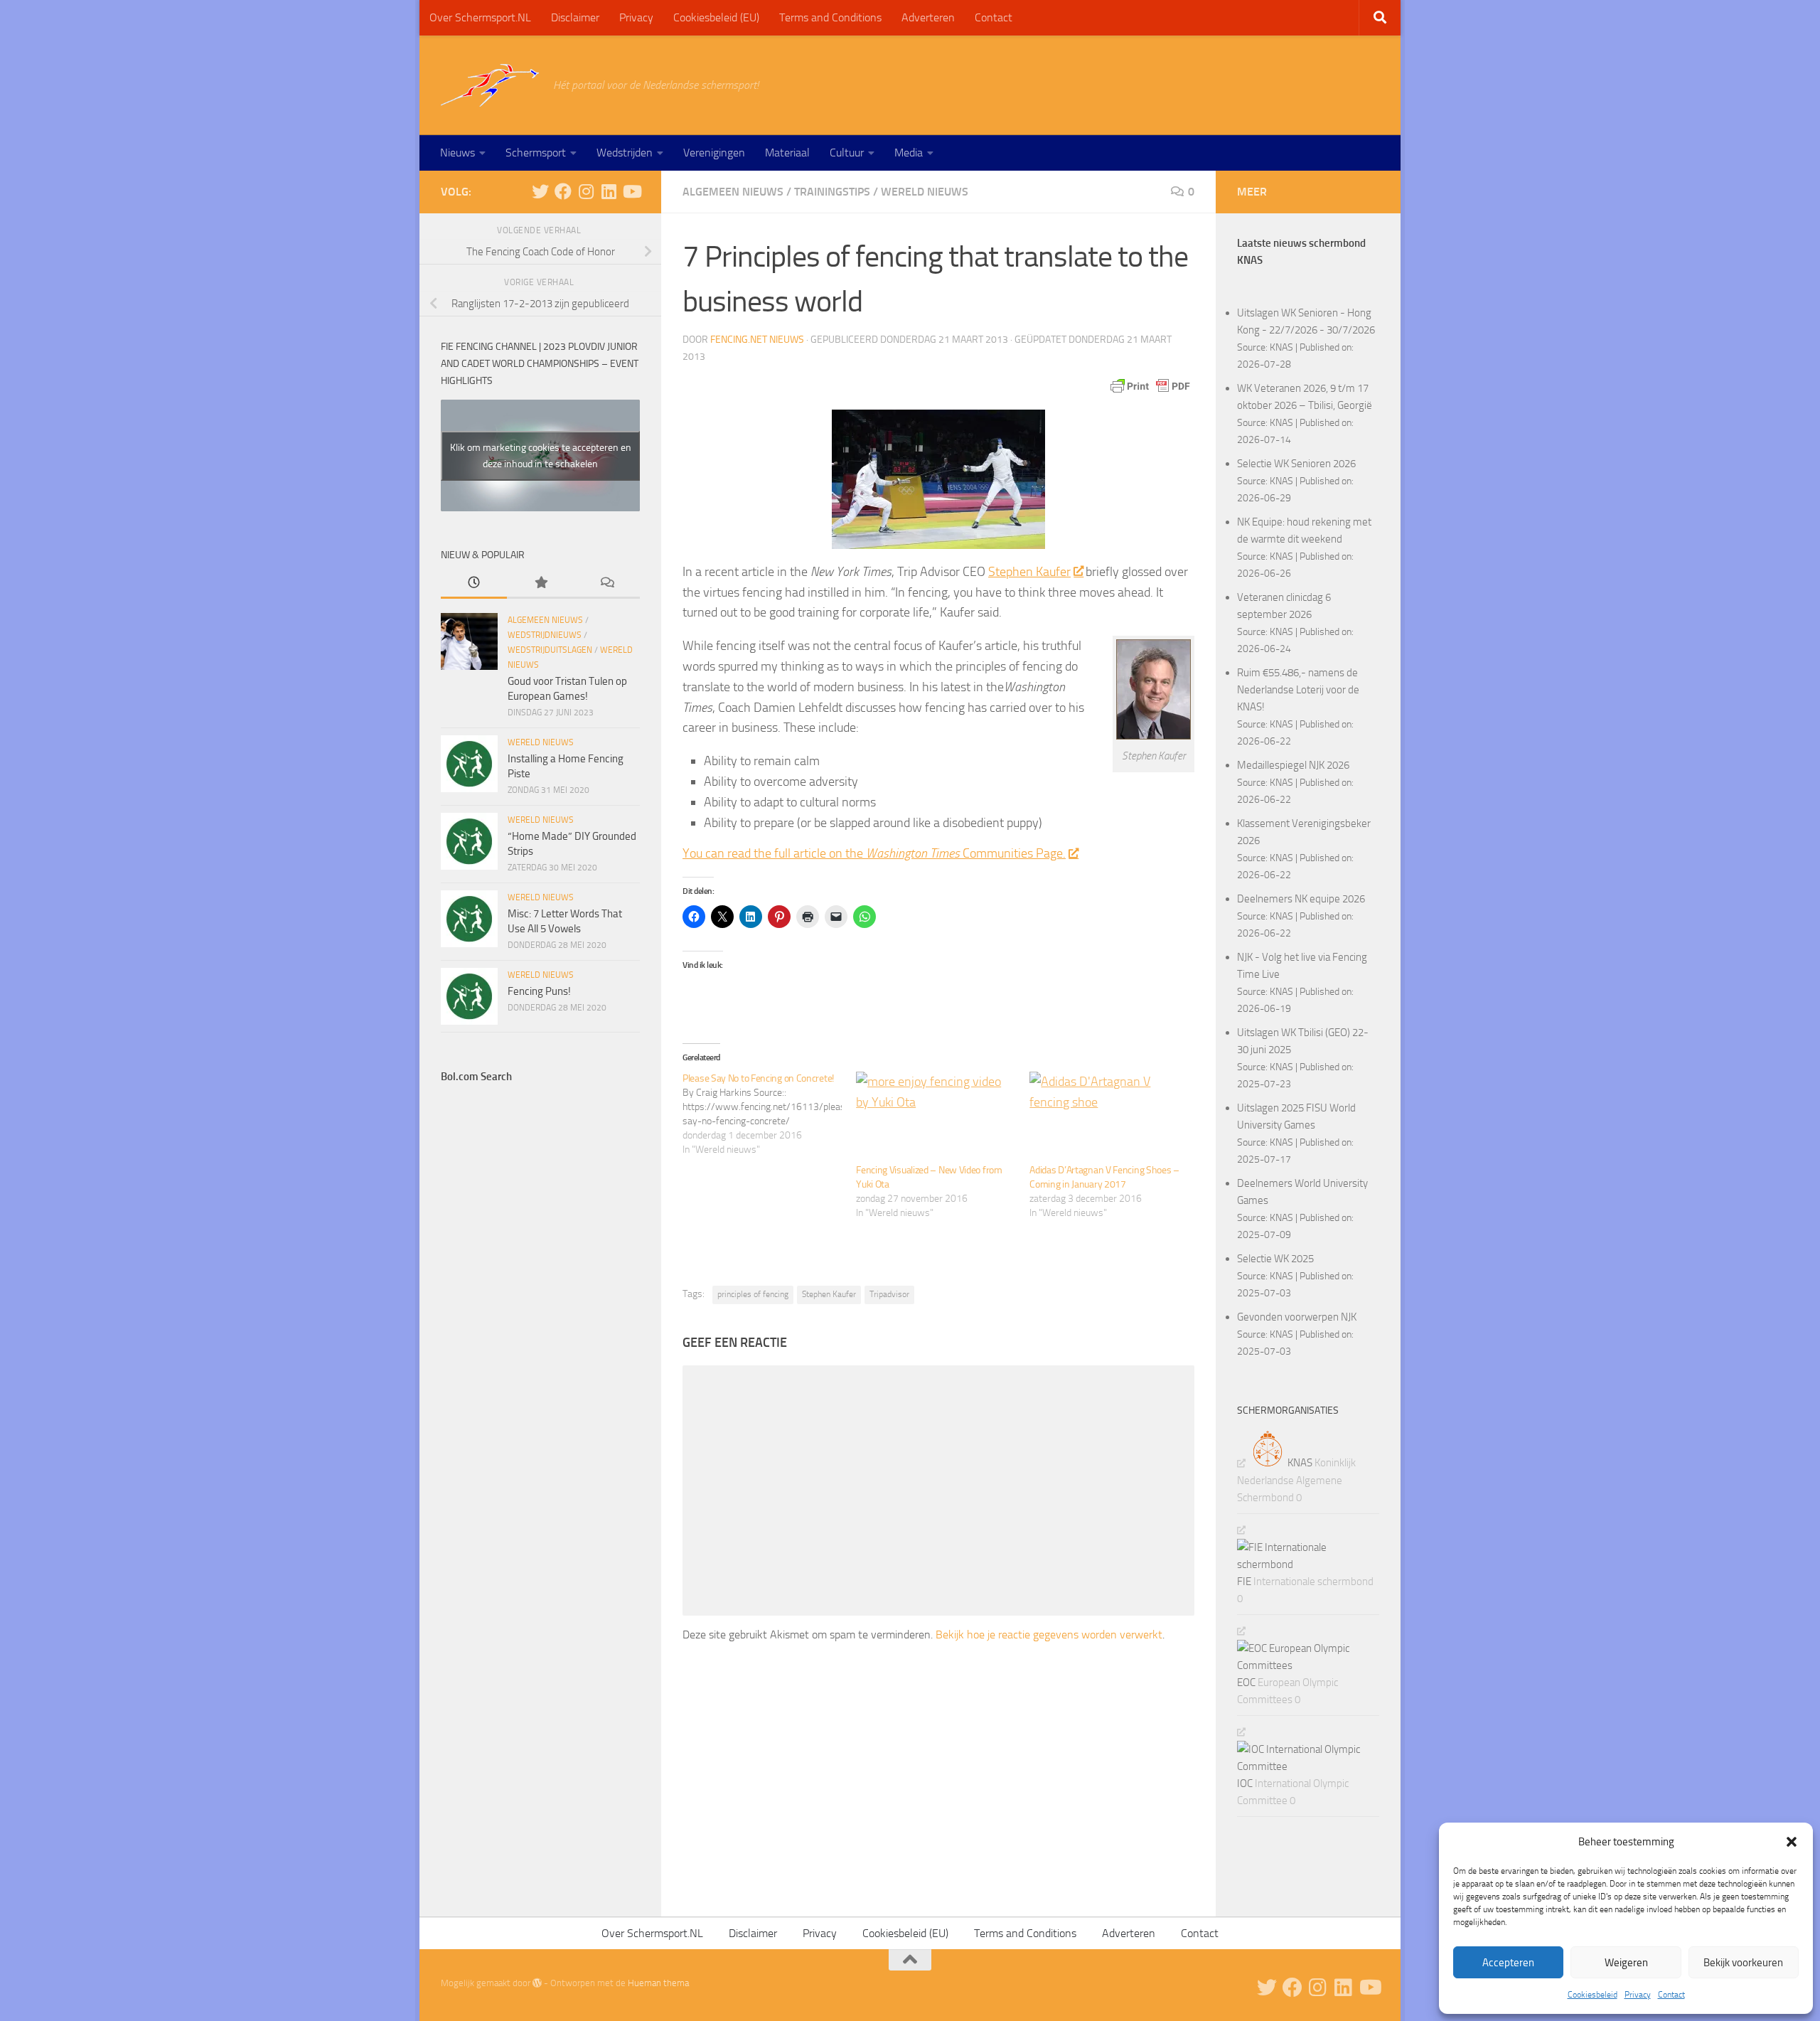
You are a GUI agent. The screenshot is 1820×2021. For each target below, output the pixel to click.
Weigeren (1626, 1963)
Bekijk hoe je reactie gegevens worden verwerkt (1049, 1635)
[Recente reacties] (607, 583)
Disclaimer (575, 17)
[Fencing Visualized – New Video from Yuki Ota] (936, 1117)
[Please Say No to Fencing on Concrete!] (769, 1114)
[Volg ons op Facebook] (563, 191)
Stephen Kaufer (1029, 572)
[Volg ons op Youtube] (631, 191)
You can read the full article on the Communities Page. (874, 853)
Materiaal (787, 153)
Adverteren (928, 17)
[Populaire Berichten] (540, 583)
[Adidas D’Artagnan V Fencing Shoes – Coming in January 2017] (1109, 1117)
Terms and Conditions (830, 17)
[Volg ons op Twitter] (540, 191)
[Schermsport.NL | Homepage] (490, 85)
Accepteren (1508, 1963)
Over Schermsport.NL (480, 17)
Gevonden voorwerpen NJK (1297, 1317)
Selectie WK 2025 (1275, 1259)
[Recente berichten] (474, 583)
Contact (1671, 1995)
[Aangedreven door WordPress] (537, 1983)
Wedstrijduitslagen (550, 650)
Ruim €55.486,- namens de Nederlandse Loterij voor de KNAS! (1298, 690)
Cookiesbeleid (1592, 1995)
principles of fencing (753, 1294)
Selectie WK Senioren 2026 (1296, 464)
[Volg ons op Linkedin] (609, 191)
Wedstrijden (625, 153)
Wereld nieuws (925, 192)
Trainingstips (832, 192)
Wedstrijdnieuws (545, 635)
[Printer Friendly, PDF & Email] (1150, 386)
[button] (1792, 1842)
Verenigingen (714, 153)
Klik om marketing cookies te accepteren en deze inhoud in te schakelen (541, 456)
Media (909, 153)
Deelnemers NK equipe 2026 (1301, 899)
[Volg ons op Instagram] (586, 191)
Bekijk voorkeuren (1743, 1963)
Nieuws (457, 153)
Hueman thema (658, 1983)
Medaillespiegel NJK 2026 (1293, 765)
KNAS (1281, 347)
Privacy (1638, 1995)
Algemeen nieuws (733, 192)
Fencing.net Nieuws (757, 340)
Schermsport (536, 153)
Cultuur (847, 153)
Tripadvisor (889, 1294)
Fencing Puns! (539, 991)
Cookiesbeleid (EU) (716, 17)
